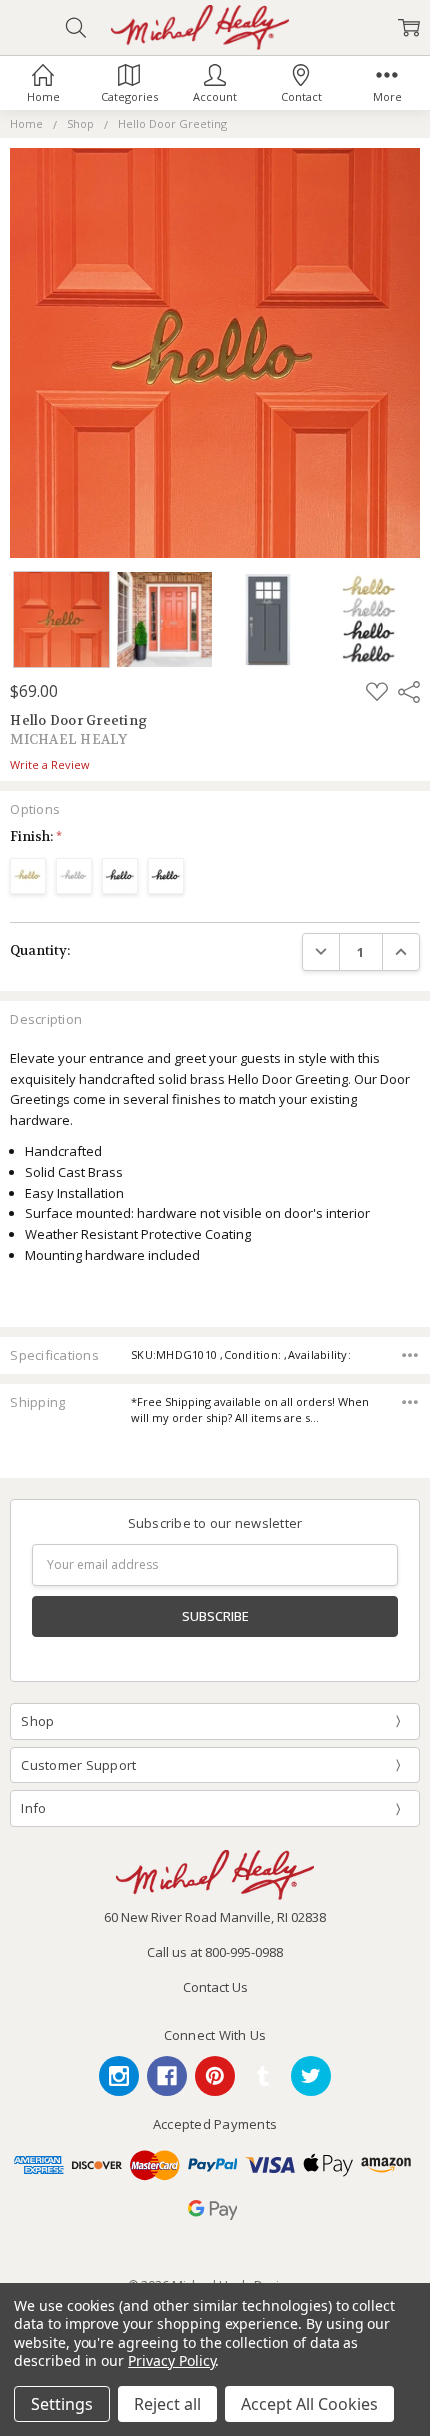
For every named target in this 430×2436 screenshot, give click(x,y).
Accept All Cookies (309, 2404)
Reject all (167, 2404)
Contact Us (215, 1987)
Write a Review (50, 765)
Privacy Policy (171, 2360)
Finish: (36, 836)
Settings (62, 2404)
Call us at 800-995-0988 (215, 1952)
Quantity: (40, 950)
